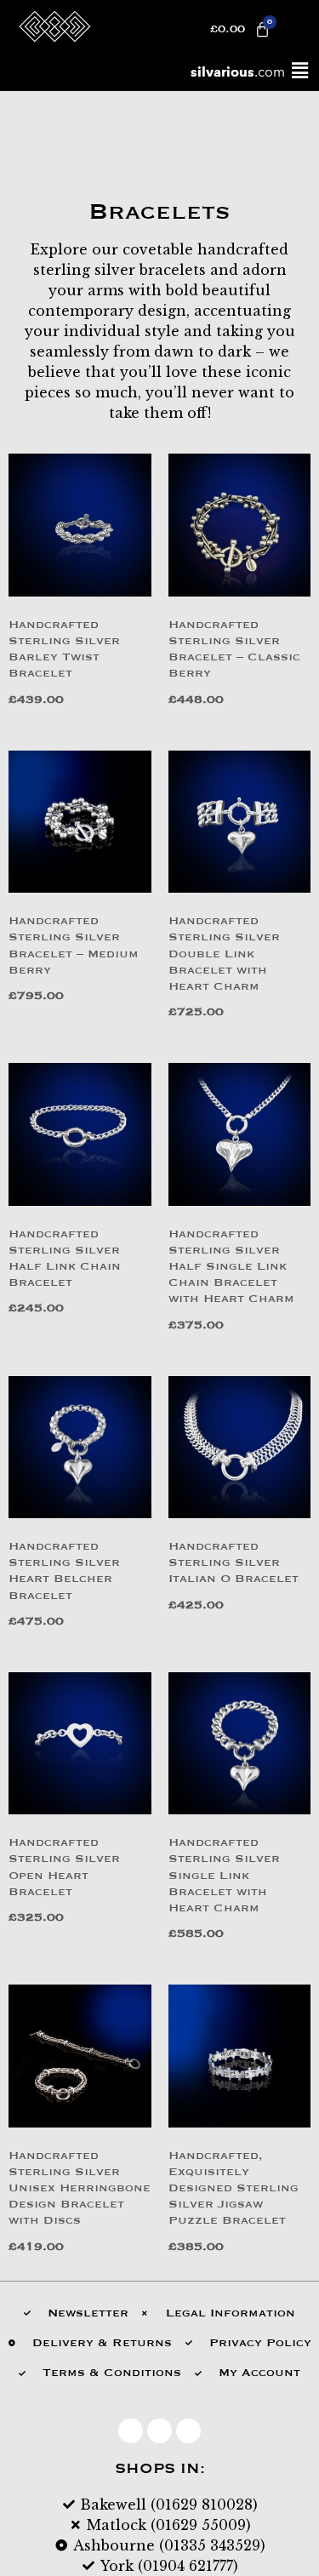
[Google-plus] (188, 2431)
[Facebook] (131, 2431)
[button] (299, 71)
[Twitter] (159, 2431)
